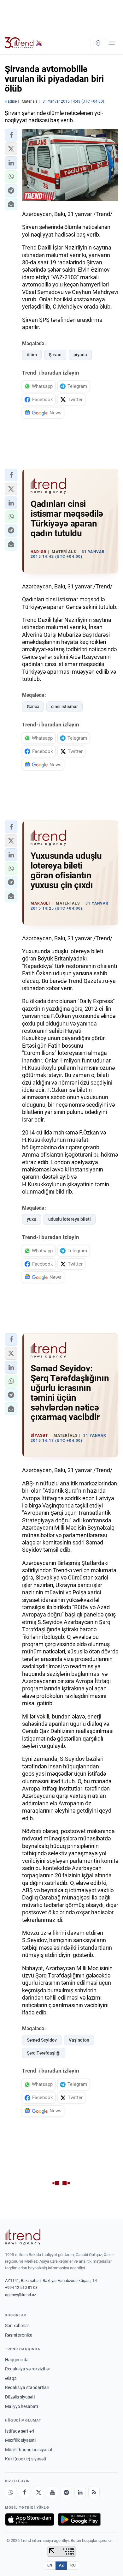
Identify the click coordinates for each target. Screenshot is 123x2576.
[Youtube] (52, 2492)
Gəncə (33, 707)
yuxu (32, 1219)
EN (50, 2565)
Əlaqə (11, 2378)
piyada (80, 355)
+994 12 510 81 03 (21, 2287)
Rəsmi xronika (19, 2335)
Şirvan (55, 355)
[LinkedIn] (80, 2492)
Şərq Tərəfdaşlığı (44, 2053)
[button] (11, 135)
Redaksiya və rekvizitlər (28, 2369)
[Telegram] (66, 2492)
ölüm (32, 355)
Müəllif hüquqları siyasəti (29, 2450)
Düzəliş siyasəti (20, 2397)
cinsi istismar (64, 707)
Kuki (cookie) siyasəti (26, 2459)
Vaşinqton (79, 2040)
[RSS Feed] (94, 2492)
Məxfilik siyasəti (20, 2440)
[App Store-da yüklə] (30, 2519)
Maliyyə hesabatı (21, 2406)
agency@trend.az (20, 2295)
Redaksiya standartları (27, 2387)
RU (73, 2565)
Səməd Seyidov (42, 2040)
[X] (38, 2492)
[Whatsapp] (11, 2492)
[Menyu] (112, 43)
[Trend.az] (23, 43)
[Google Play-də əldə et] (79, 2519)
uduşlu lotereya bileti (70, 1219)
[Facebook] (25, 2492)
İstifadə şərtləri (20, 2431)
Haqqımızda (17, 2360)
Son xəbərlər (17, 2326)
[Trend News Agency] (23, 2237)
